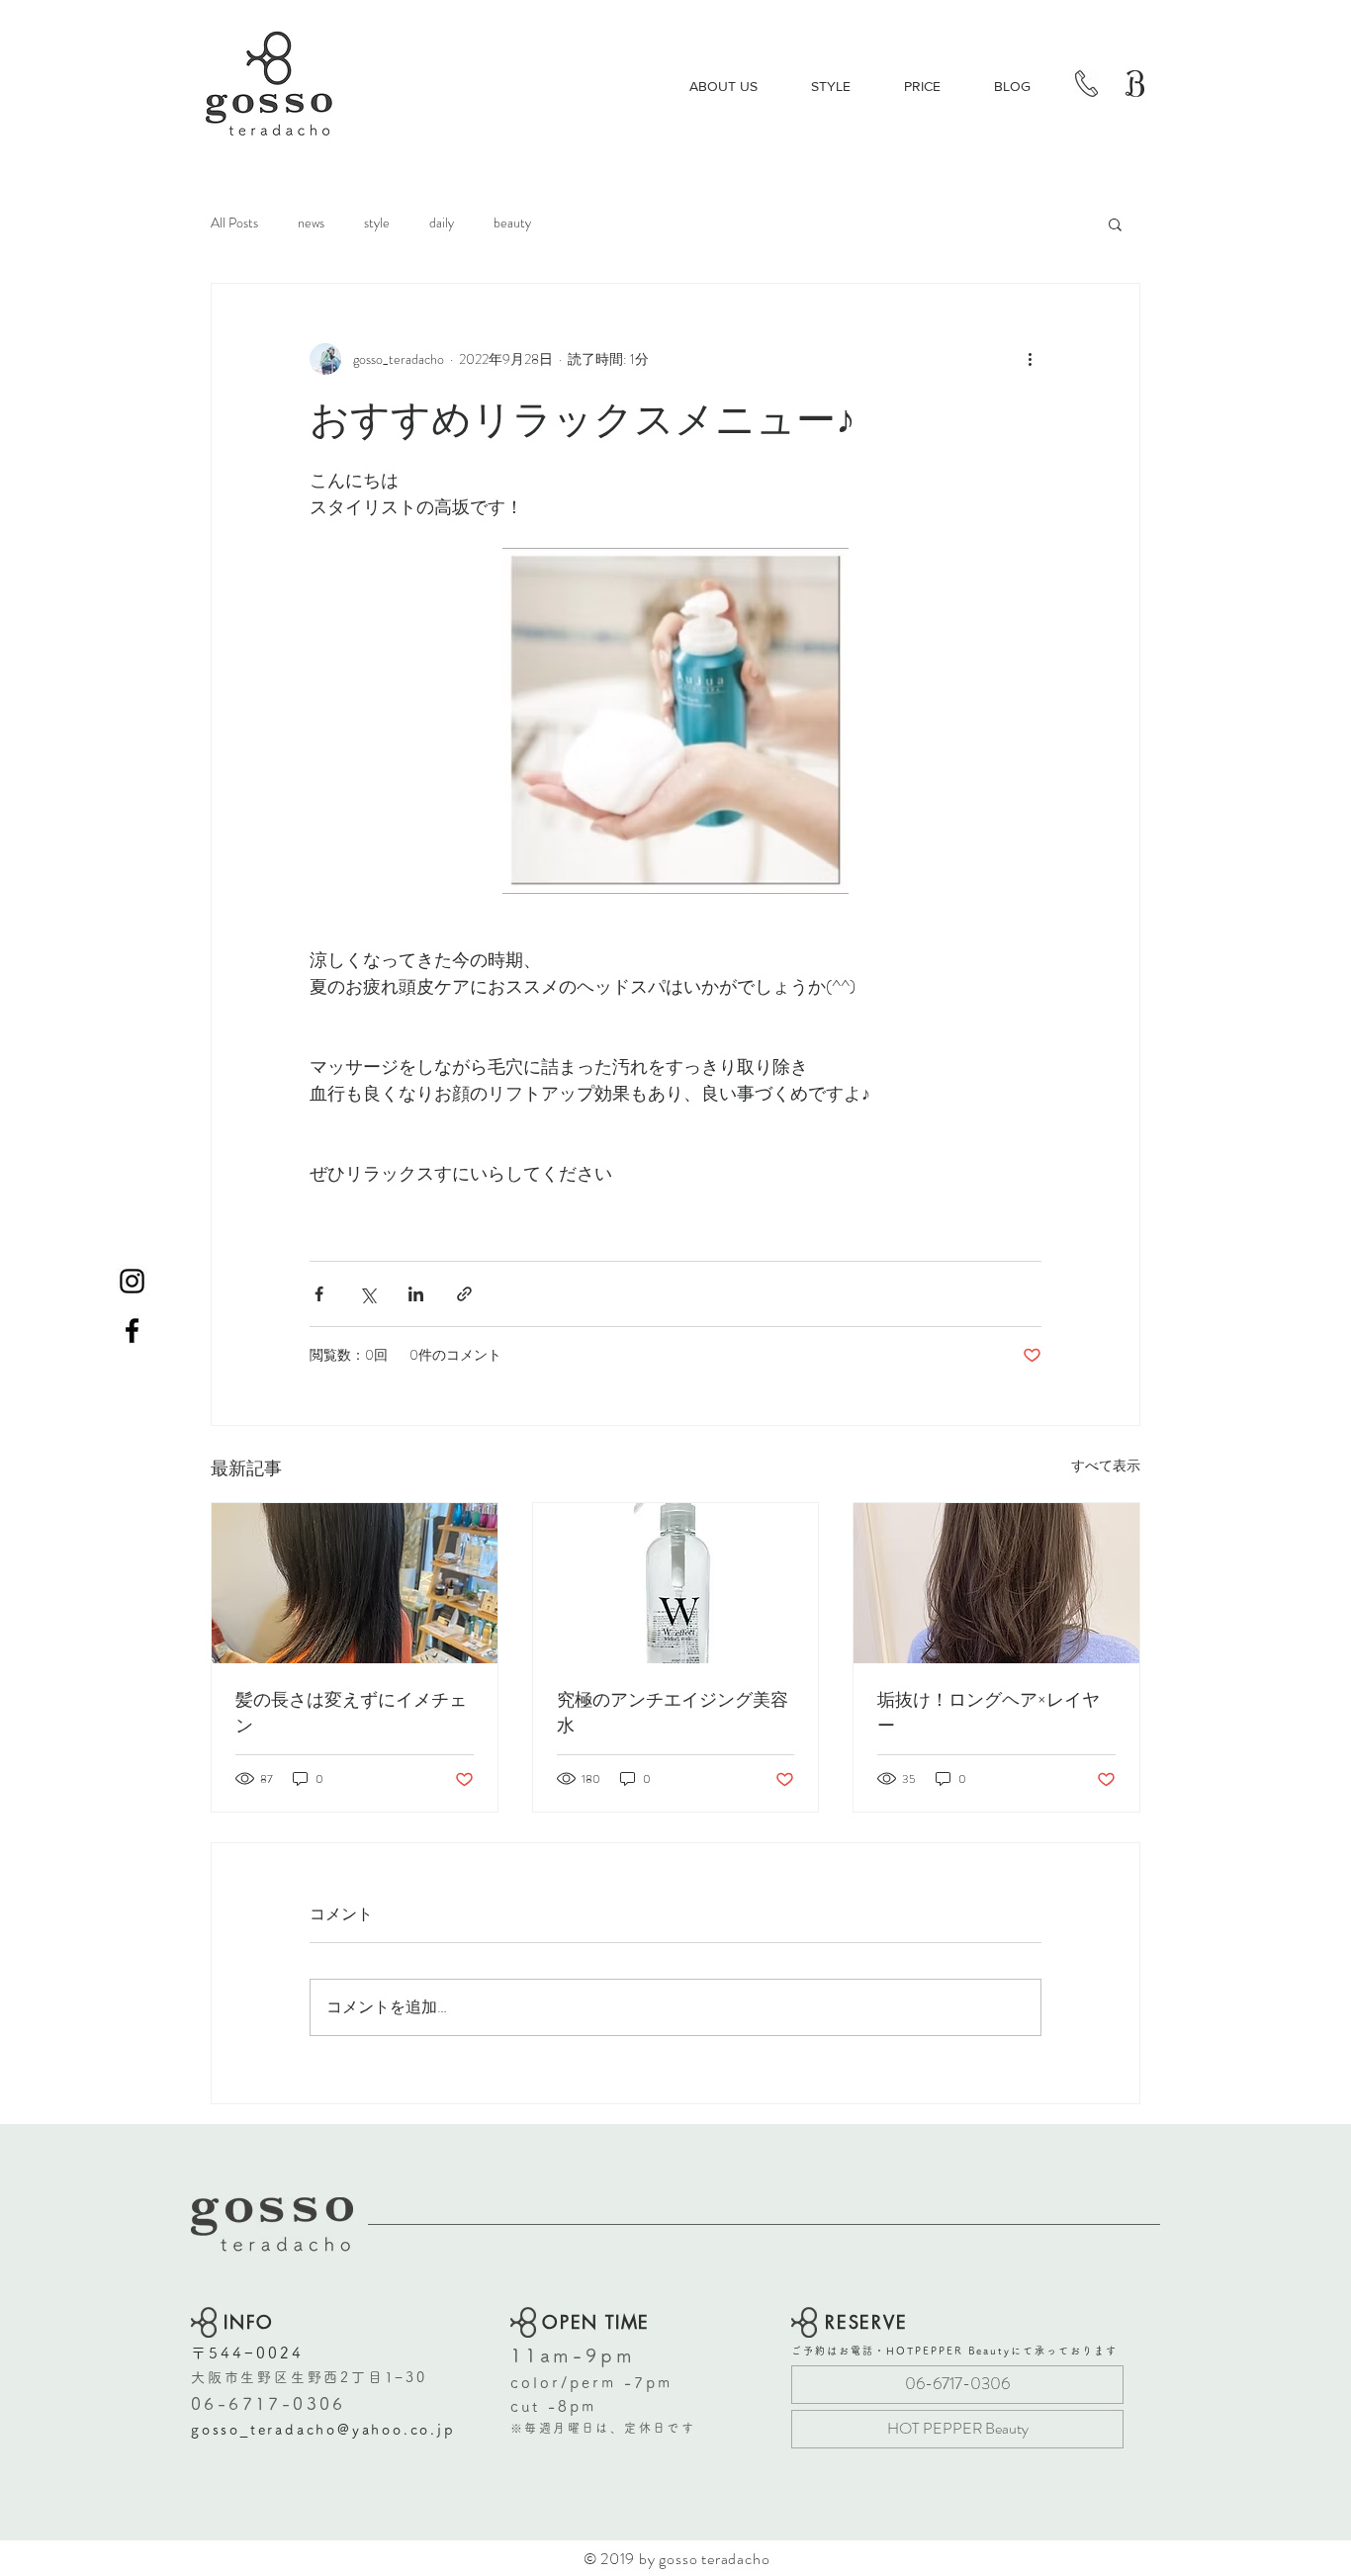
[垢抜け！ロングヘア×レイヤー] (996, 1583)
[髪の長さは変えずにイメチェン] (355, 1583)
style (377, 223)
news (311, 223)
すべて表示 (1106, 1466)
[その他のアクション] (1030, 359)
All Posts (234, 223)
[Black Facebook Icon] (132, 1331)
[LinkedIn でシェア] (416, 1294)
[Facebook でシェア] (319, 1294)
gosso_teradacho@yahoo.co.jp (323, 2430)
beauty (512, 223)
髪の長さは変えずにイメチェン (351, 1713)
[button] (1115, 223)
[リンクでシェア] (464, 1294)
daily (442, 223)
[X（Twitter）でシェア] (367, 1294)
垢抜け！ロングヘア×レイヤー (989, 1713)
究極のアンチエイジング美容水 (673, 1713)
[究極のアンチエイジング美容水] (676, 1583)
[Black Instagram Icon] (132, 1281)
